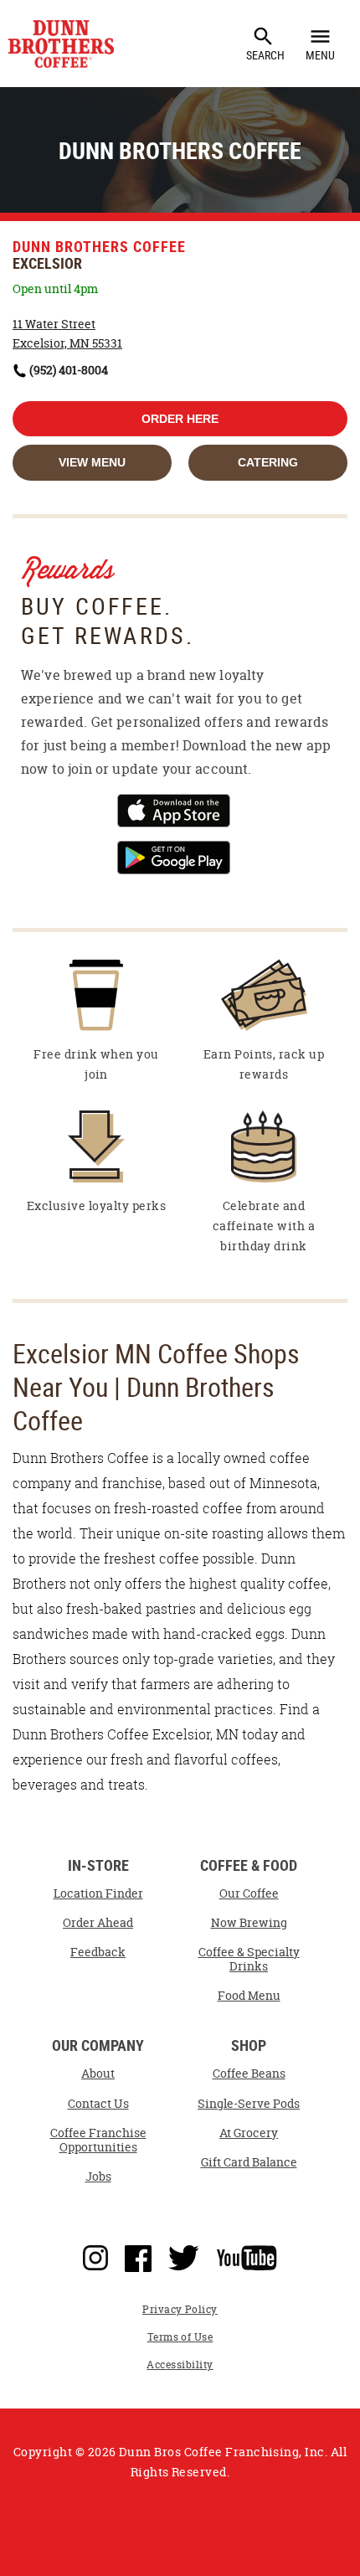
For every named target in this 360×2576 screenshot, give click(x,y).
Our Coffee (249, 1893)
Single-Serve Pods (249, 2104)
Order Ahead (98, 1923)
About (98, 2074)
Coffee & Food (249, 1866)
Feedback (98, 1952)
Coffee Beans (249, 2074)
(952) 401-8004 (69, 370)
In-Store (98, 1866)
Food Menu (249, 1996)
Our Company (98, 2046)
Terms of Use (180, 2337)
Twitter (184, 2255)
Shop (249, 2046)
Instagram (95, 2255)
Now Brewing (249, 1923)
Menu (320, 44)
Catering (268, 462)
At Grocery (249, 2133)
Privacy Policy (180, 2309)
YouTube (247, 2255)
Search (265, 44)
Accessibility (180, 2365)
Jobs (98, 2177)
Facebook (138, 2255)
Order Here (180, 419)
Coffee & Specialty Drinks (249, 1960)
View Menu (92, 462)
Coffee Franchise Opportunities (98, 2141)
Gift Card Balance (249, 2162)
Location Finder (98, 1893)
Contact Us (98, 2104)
